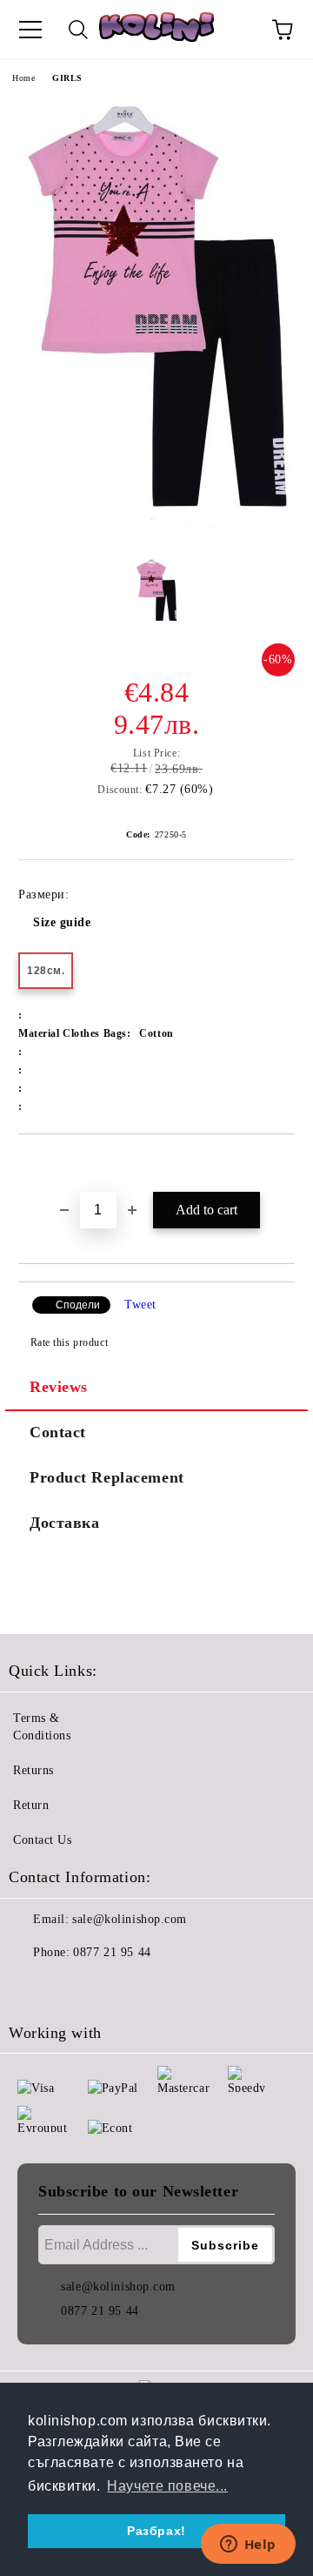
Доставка (64, 1523)
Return (31, 1805)
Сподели (78, 1305)
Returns (33, 1770)
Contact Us (43, 1840)
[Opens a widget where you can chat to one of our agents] (248, 2546)
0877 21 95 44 (112, 1952)
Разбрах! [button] (156, 2531)
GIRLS (67, 78)
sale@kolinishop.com (130, 1919)
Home (23, 78)
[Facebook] (31, 1987)
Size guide (62, 922)
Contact (58, 1432)
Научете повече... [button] (167, 2486)
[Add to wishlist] (282, 1164)
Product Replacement (107, 1477)
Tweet (140, 1305)
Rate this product (69, 1342)
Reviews (59, 1387)
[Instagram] (70, 1987)
